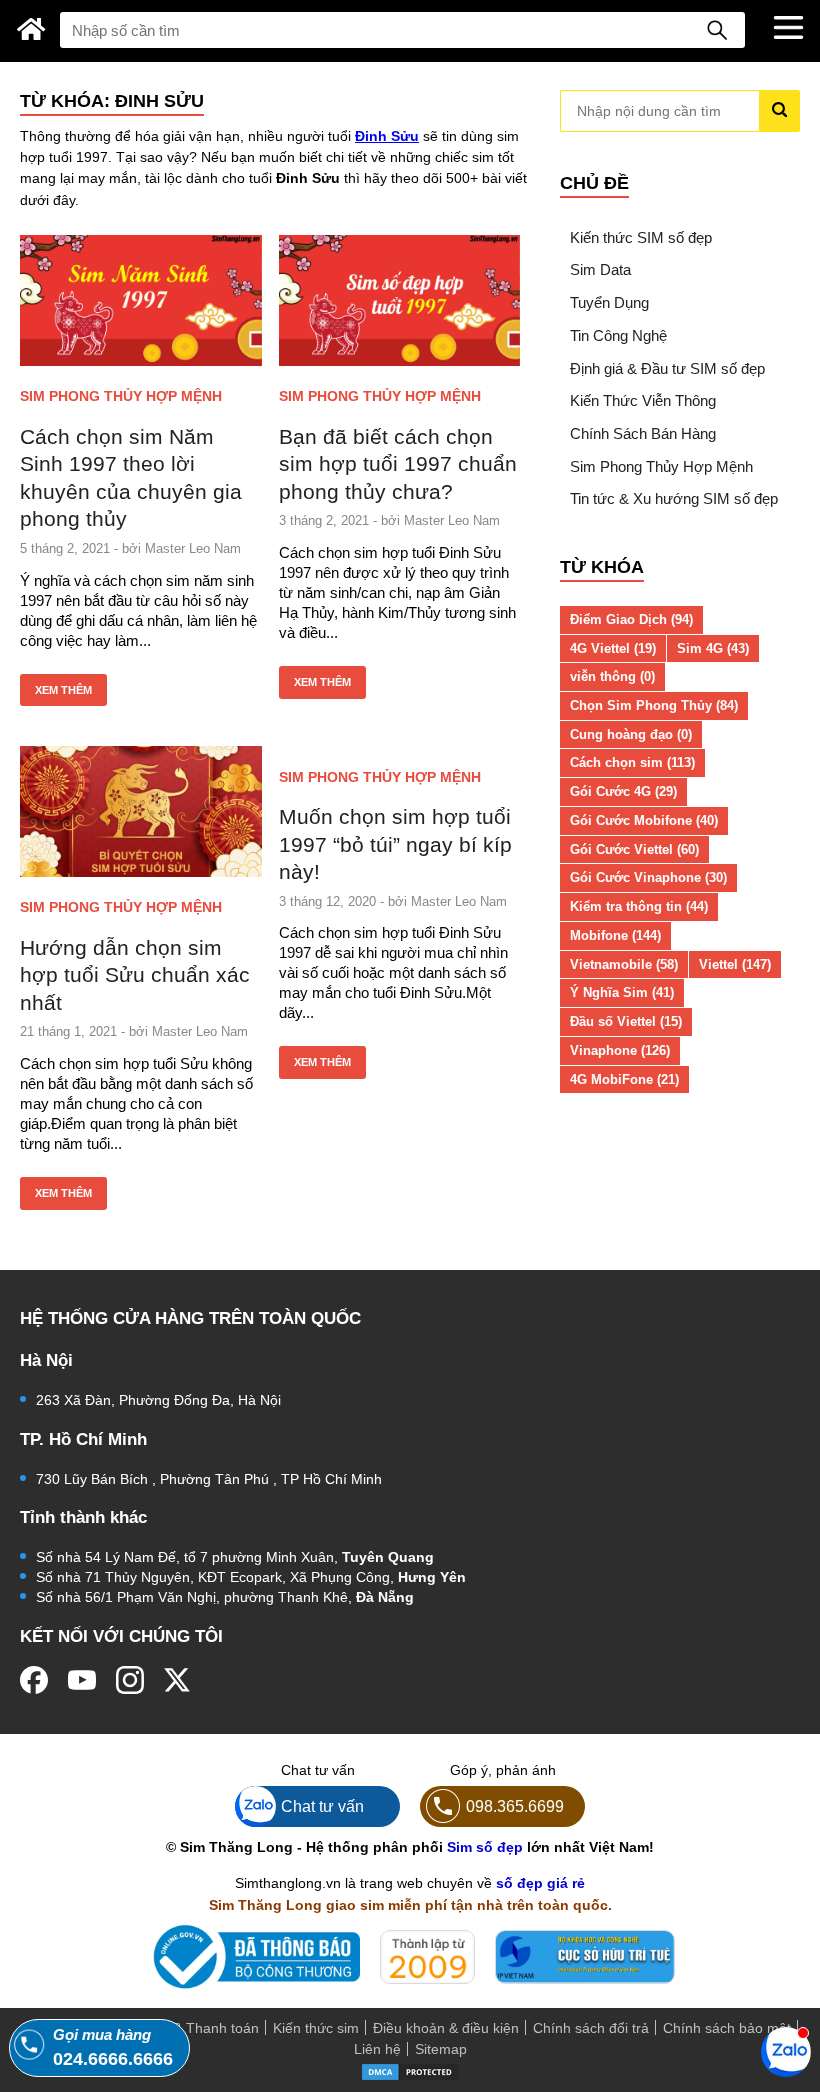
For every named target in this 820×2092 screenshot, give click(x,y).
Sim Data (600, 269)
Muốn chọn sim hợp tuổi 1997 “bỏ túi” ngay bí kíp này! (395, 844)
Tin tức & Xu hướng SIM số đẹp (674, 498)
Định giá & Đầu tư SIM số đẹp (667, 368)
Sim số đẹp (485, 1847)
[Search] (717, 30)
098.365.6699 (515, 1806)
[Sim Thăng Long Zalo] (786, 2051)
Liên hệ (377, 2049)
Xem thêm (63, 690)
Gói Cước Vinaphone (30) (648, 877)
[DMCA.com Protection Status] (410, 2070)
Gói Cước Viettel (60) (634, 849)
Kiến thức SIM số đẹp (641, 237)
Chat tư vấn (322, 1806)
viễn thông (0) (612, 676)
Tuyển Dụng (609, 302)
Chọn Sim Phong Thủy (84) (654, 705)
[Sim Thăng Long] (31, 29)
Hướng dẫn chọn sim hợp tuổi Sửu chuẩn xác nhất (135, 975)
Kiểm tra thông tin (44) (639, 906)
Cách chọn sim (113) (632, 762)
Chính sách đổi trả (591, 2028)
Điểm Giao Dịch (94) (631, 619)
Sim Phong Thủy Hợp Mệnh (121, 396)
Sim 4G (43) (713, 648)
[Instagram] (130, 1680)
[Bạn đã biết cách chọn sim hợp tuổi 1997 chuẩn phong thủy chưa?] (400, 300)
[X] (178, 1680)
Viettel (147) (735, 964)
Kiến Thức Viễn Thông (643, 400)
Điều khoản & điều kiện (446, 2028)
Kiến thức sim (316, 2028)
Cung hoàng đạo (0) (631, 734)
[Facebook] (34, 1680)
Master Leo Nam (193, 548)
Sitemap (441, 2049)
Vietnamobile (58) (624, 964)
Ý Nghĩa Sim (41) (622, 992)
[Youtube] (82, 1680)
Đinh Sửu (387, 136)
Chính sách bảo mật (727, 2028)
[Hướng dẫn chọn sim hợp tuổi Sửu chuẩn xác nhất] (141, 811)
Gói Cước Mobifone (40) (644, 820)
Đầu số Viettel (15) (626, 1021)
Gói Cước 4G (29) (623, 791)
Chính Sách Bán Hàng (643, 433)
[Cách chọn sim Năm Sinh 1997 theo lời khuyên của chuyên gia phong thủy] (141, 300)
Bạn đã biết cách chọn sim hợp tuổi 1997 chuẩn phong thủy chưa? (398, 464)
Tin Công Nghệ (618, 335)
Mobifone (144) (615, 935)
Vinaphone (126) (620, 1050)
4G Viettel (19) (613, 648)
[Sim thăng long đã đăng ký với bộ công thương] (252, 1956)
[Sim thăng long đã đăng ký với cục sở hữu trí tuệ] (585, 1957)
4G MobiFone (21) (624, 1079)
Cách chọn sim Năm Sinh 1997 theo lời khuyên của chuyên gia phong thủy (131, 478)
